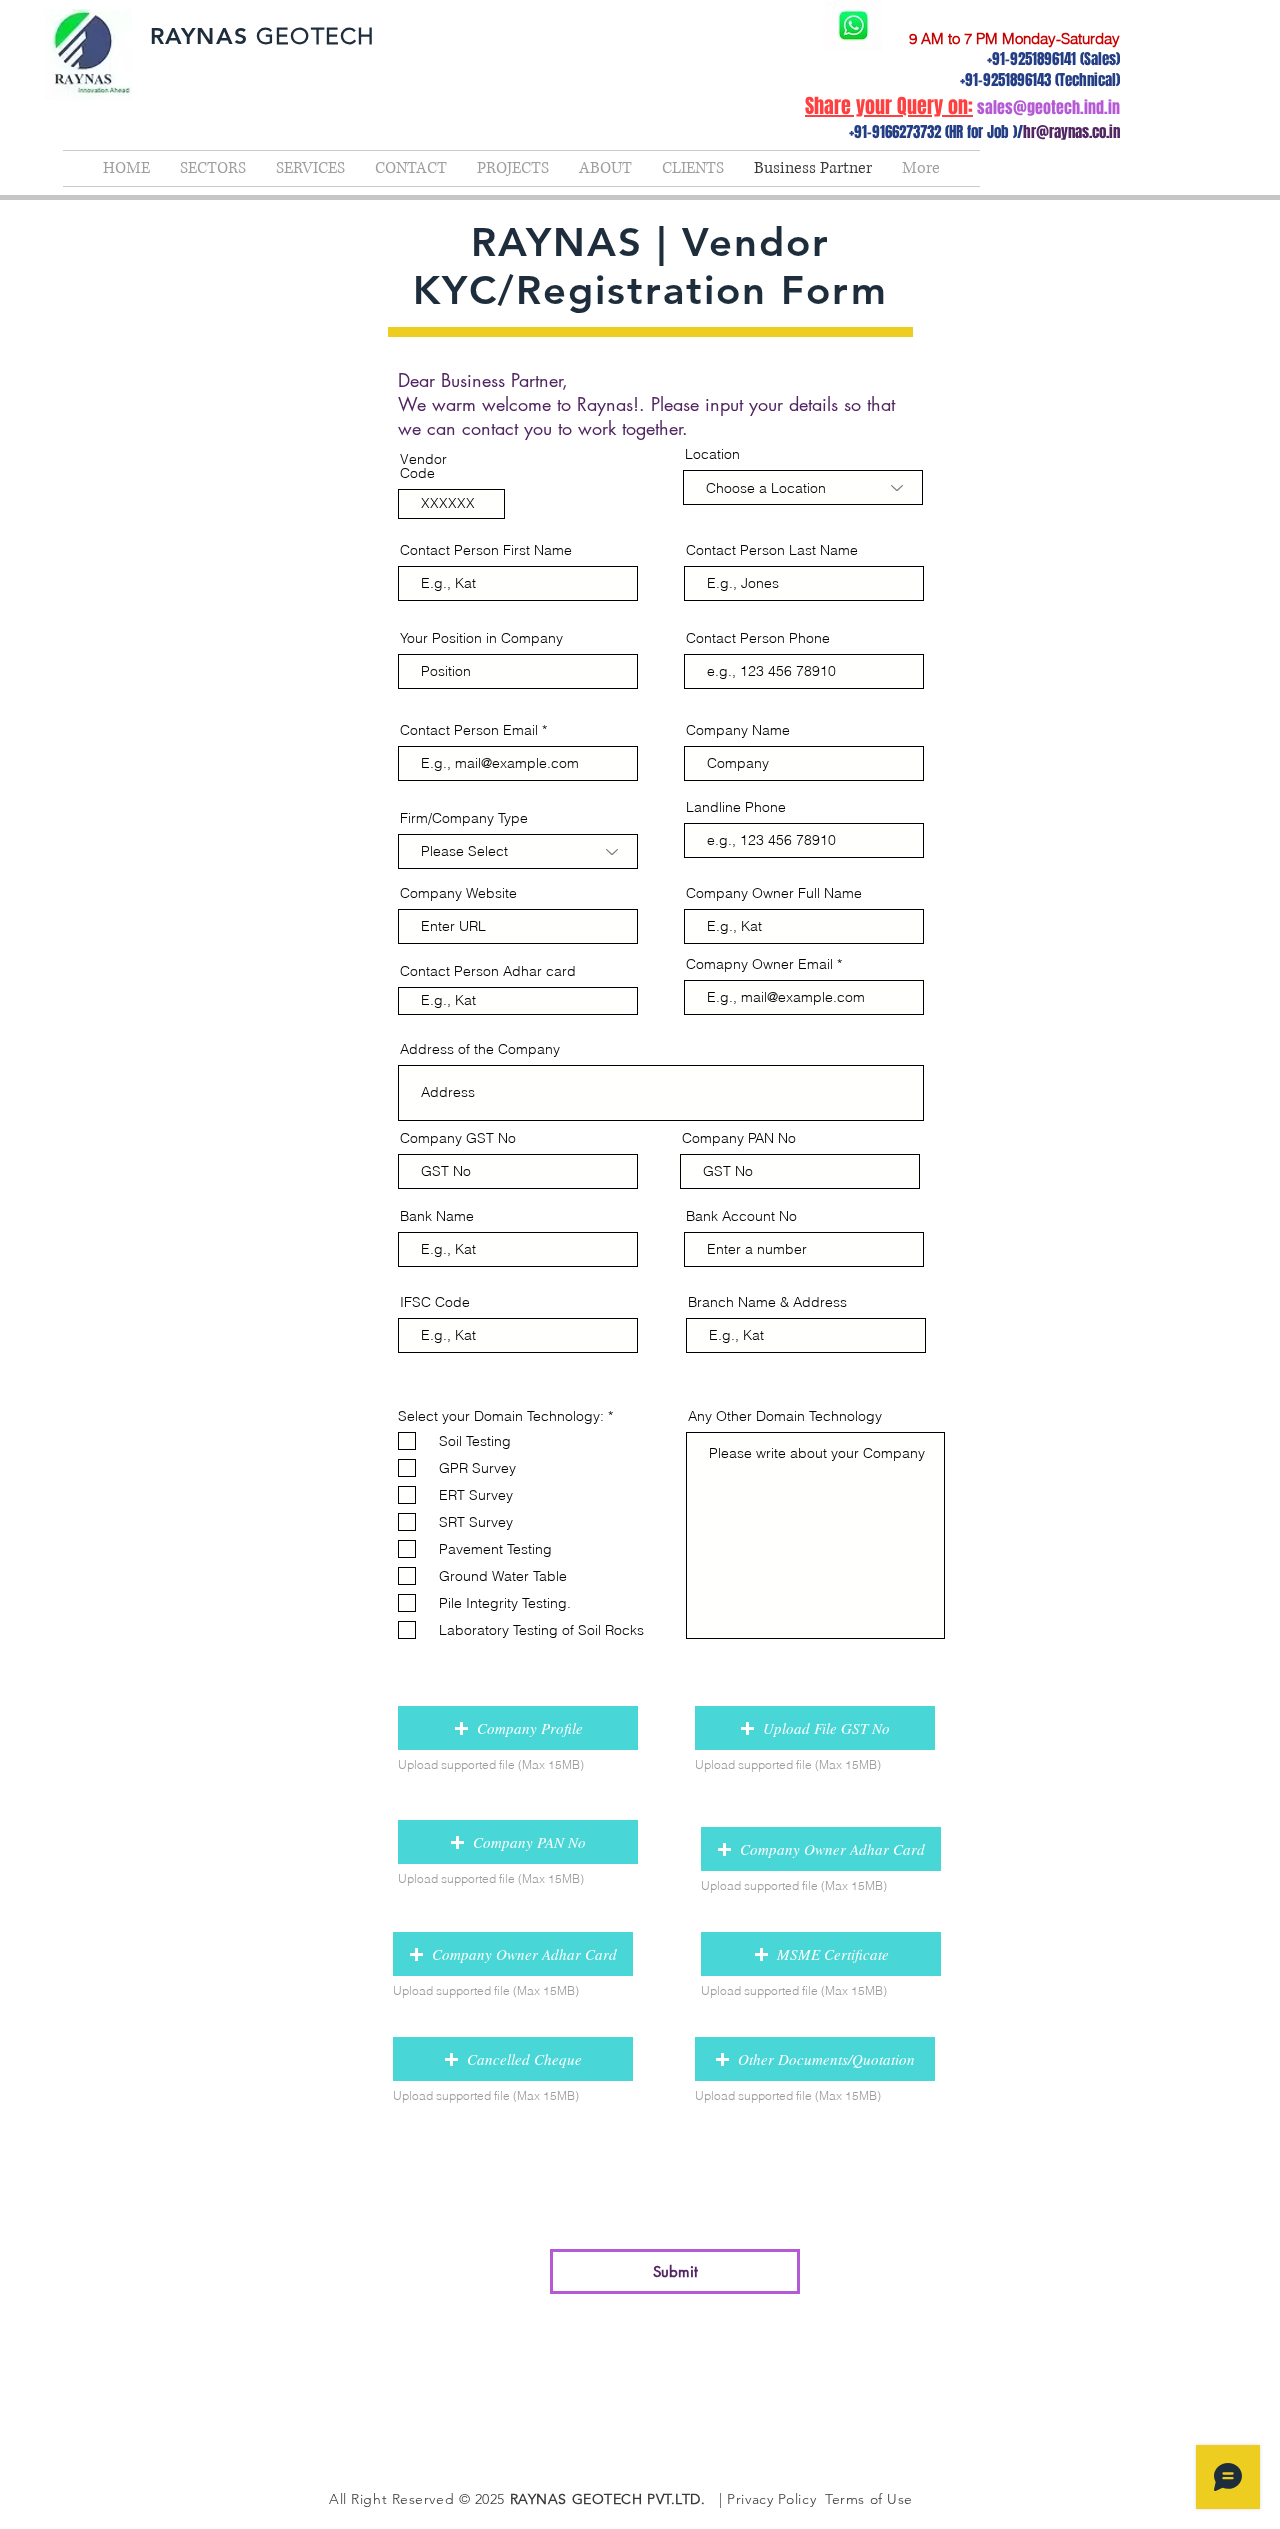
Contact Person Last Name (772, 550)
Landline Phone (736, 807)
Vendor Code (423, 466)
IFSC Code (435, 1302)
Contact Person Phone (758, 638)
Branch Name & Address (767, 1302)
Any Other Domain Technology (785, 1416)
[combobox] (803, 487)
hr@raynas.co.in (1071, 132)
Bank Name (437, 1216)
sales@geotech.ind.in (1048, 107)
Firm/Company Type (464, 818)
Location (712, 454)
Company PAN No (739, 1138)
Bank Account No (741, 1216)
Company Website (458, 893)
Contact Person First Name (486, 550)
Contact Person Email (469, 730)
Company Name (738, 730)
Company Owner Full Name (774, 893)
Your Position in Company (481, 638)
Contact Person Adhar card (488, 971)
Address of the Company (480, 1049)
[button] (518, 1728)
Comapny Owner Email (759, 964)
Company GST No (458, 1138)
